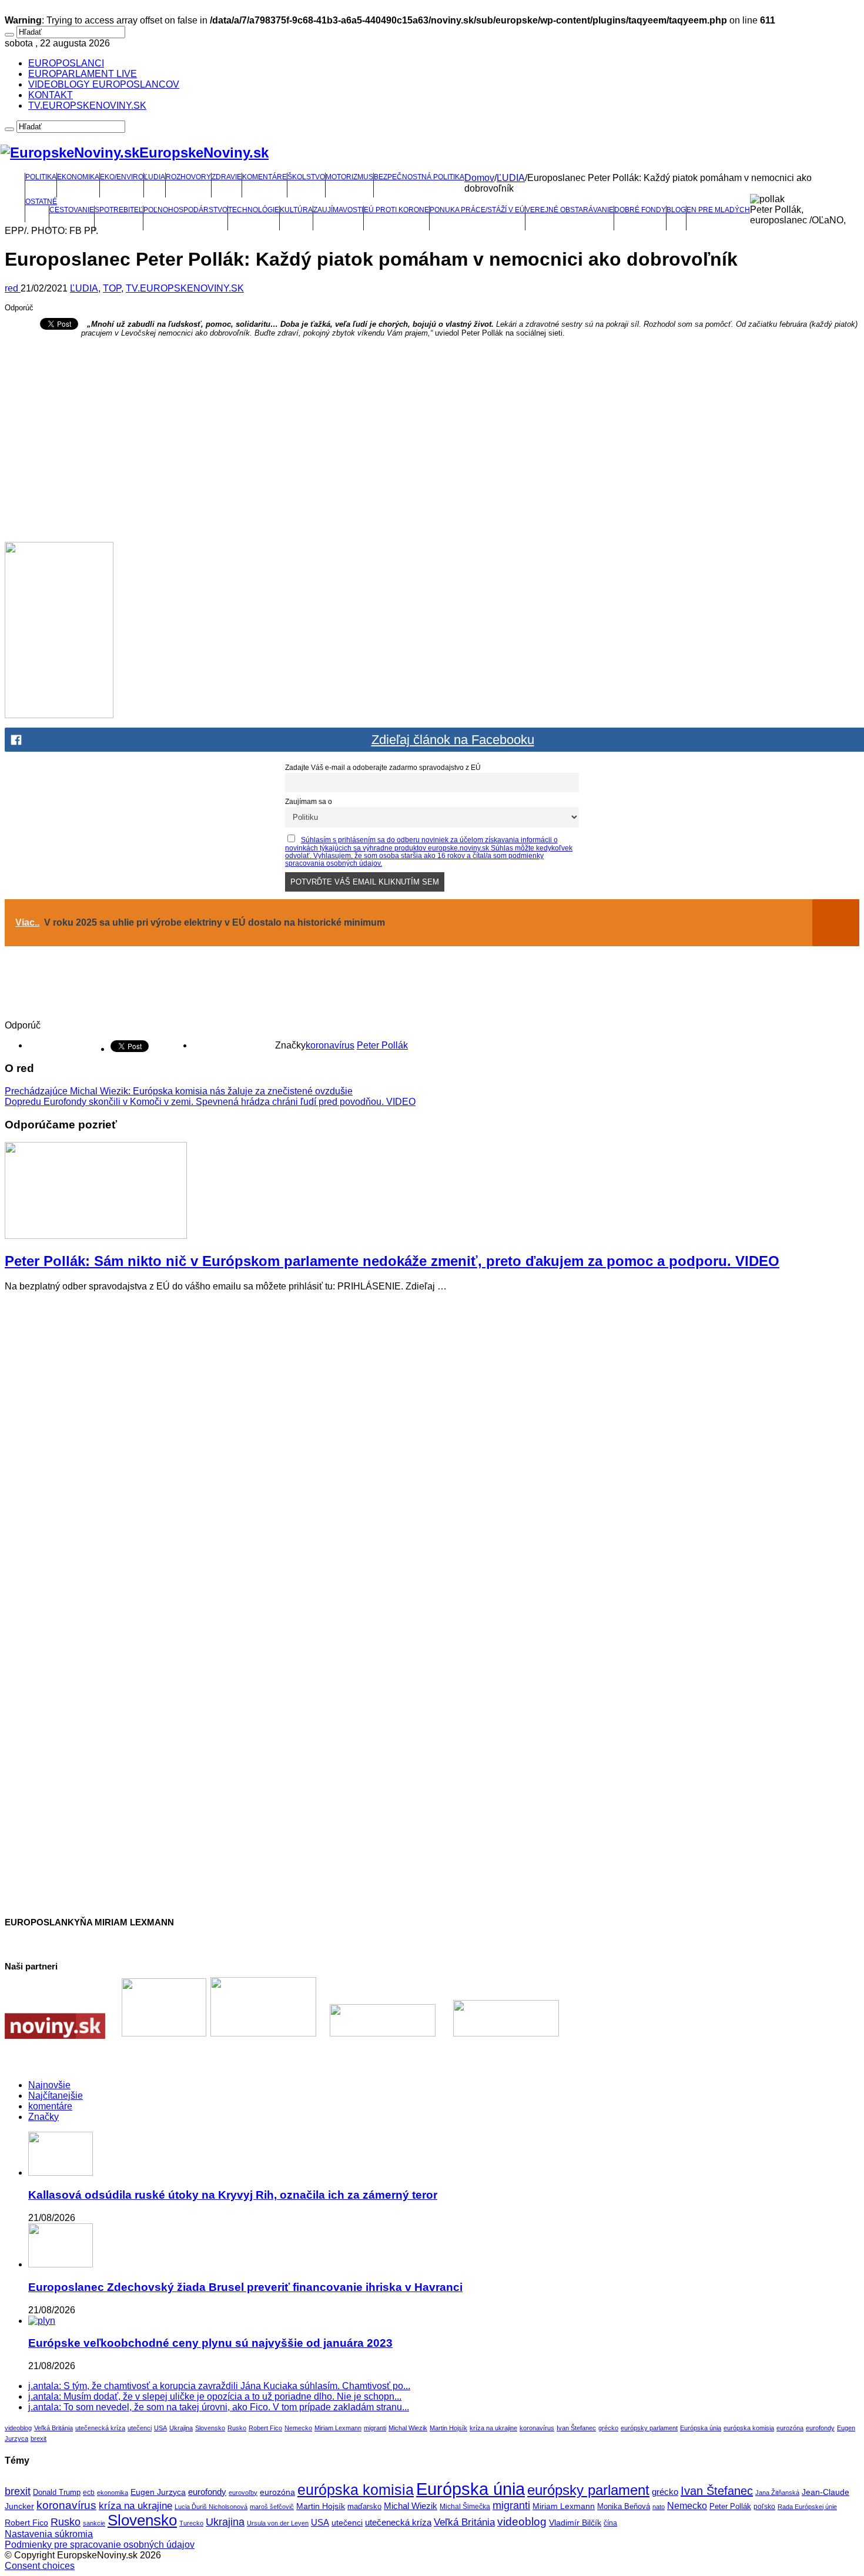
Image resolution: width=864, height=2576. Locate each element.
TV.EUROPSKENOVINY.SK (87, 105)
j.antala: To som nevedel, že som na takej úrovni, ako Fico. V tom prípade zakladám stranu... (219, 2407)
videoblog (18, 2428)
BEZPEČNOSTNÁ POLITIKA (419, 177)
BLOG (676, 210)
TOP (112, 288)
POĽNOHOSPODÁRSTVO (185, 210)
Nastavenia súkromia (49, 2534)
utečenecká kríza (100, 2428)
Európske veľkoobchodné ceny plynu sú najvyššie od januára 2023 (210, 2343)
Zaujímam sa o (309, 801)
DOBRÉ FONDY (640, 210)
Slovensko (210, 2428)
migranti (375, 2428)
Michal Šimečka (465, 2507)
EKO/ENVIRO (122, 177)
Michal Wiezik (408, 2428)
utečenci (140, 2428)
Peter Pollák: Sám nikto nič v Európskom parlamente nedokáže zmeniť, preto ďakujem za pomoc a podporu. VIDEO (392, 1261)
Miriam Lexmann (338, 2428)
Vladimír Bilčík (575, 2523)
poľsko (764, 2507)
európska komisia (749, 2428)
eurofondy (820, 2428)
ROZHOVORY (188, 177)
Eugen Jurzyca (158, 2492)
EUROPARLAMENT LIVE (83, 74)
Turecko (191, 2523)
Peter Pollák (382, 1045)
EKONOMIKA (78, 177)
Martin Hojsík (448, 2428)
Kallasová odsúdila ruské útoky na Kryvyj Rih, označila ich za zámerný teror (233, 2195)
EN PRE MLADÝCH (718, 210)
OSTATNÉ (41, 202)
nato (659, 2507)
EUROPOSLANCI (66, 63)
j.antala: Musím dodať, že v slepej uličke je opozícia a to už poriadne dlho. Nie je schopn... (215, 2396)
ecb (89, 2493)
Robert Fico (265, 2428)
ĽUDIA (155, 177)
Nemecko (298, 2428)
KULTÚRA (296, 210)
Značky (43, 2117)
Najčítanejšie (56, 2096)
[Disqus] (432, 1448)
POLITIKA (41, 177)
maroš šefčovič (272, 2507)
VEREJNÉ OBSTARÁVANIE (570, 210)
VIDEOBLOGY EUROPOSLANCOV (104, 84)
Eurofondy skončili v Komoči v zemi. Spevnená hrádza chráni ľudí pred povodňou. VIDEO (210, 1102)
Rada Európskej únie (807, 2507)
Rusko (237, 2428)
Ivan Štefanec (576, 2428)
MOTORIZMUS (349, 177)
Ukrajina (181, 2428)
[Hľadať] (9, 35)
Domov (479, 178)
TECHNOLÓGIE (254, 210)
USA (160, 2428)
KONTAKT (51, 95)
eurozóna (790, 2428)
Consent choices (40, 2566)
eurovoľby (243, 2493)
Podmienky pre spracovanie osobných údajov (100, 2545)
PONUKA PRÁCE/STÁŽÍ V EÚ (477, 210)
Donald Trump (57, 2493)
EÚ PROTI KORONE (396, 210)
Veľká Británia (53, 2428)
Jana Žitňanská (777, 2493)
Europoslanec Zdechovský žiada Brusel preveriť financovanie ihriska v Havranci (245, 2287)
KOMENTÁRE (264, 177)
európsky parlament (649, 2428)
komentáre (50, 2106)
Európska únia (701, 2428)
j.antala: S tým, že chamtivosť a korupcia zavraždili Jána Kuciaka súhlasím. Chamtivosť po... (219, 2386)
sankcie (94, 2523)
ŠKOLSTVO (306, 177)
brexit (38, 2438)
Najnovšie (49, 2085)
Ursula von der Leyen (278, 2523)
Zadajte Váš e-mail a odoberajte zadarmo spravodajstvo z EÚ (383, 767)
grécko (608, 2428)
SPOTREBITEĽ (119, 210)
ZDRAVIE (227, 177)
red (13, 288)
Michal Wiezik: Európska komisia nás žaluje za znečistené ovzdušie (179, 1091)
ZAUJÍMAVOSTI (338, 210)
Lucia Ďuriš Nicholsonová (211, 2507)
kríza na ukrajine (493, 2428)
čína (610, 2523)
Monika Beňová (624, 2506)
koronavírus (330, 1045)
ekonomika (113, 2493)
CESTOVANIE (72, 210)
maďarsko (364, 2506)
